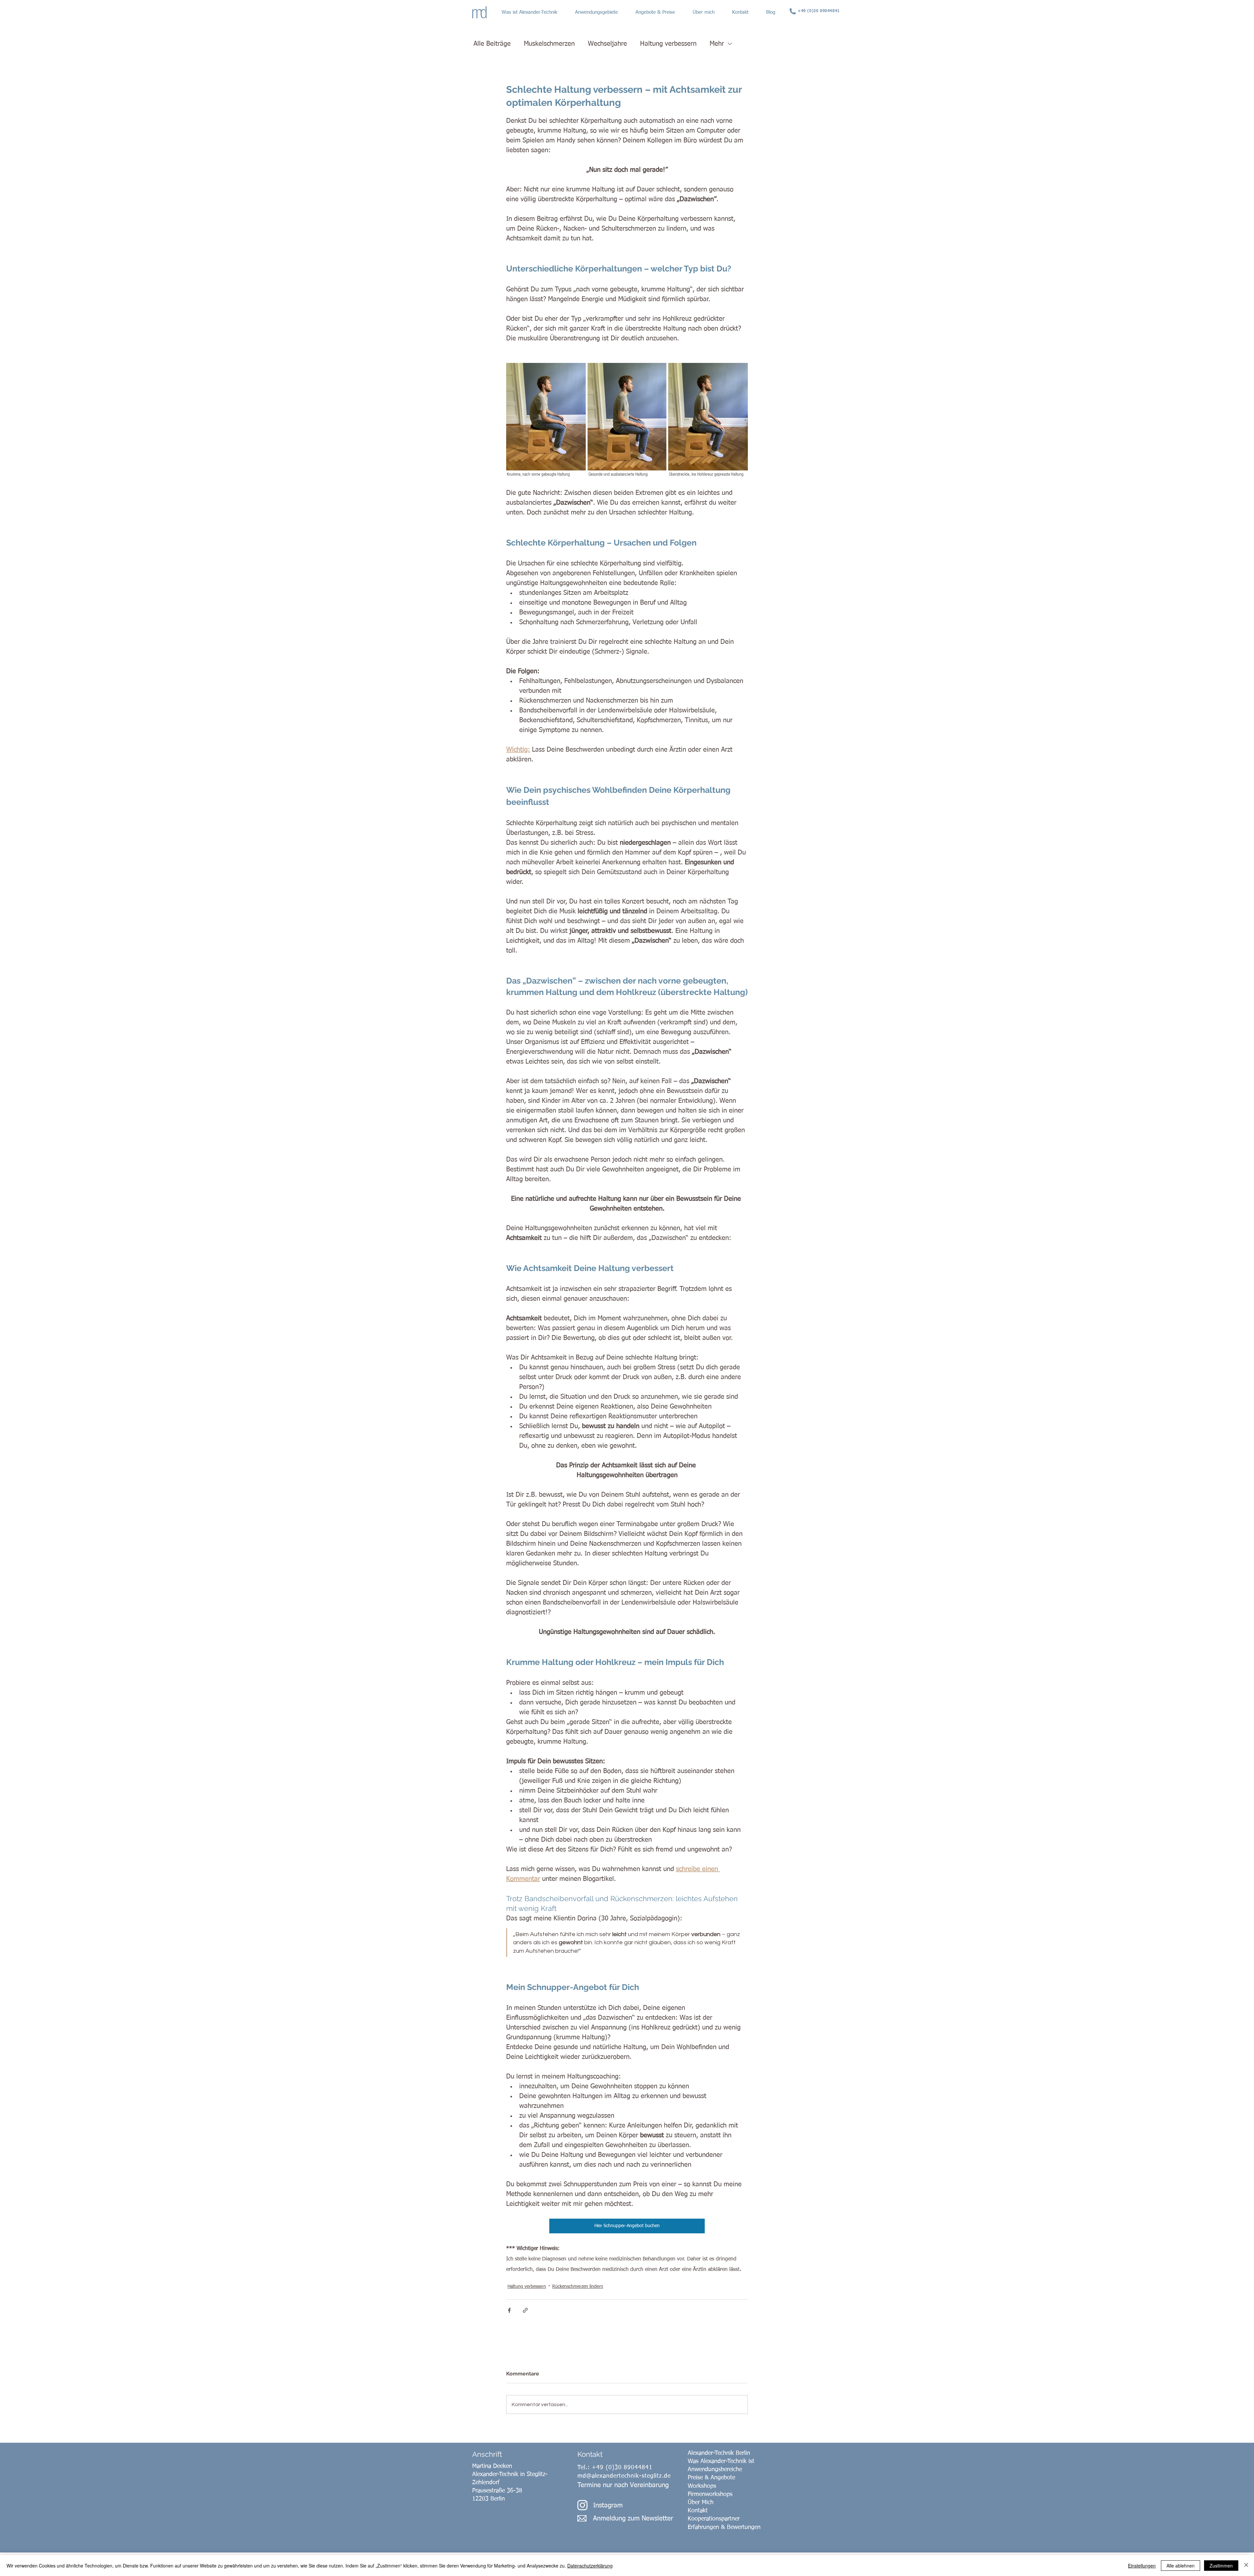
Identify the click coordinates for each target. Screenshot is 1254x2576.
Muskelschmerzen (549, 44)
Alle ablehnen (1181, 2566)
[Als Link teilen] (525, 2310)
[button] (535, 12)
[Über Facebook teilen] (509, 2310)
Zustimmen (1221, 2566)
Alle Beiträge (492, 44)
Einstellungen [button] (1142, 2566)
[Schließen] (1246, 2566)
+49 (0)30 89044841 (622, 2468)
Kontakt (698, 2511)
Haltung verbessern (668, 44)
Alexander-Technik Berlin (719, 2453)
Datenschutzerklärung (590, 2566)
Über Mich (701, 2503)
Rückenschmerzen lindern (578, 2287)
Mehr (717, 44)
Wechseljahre (607, 44)
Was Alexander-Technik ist (721, 2461)
